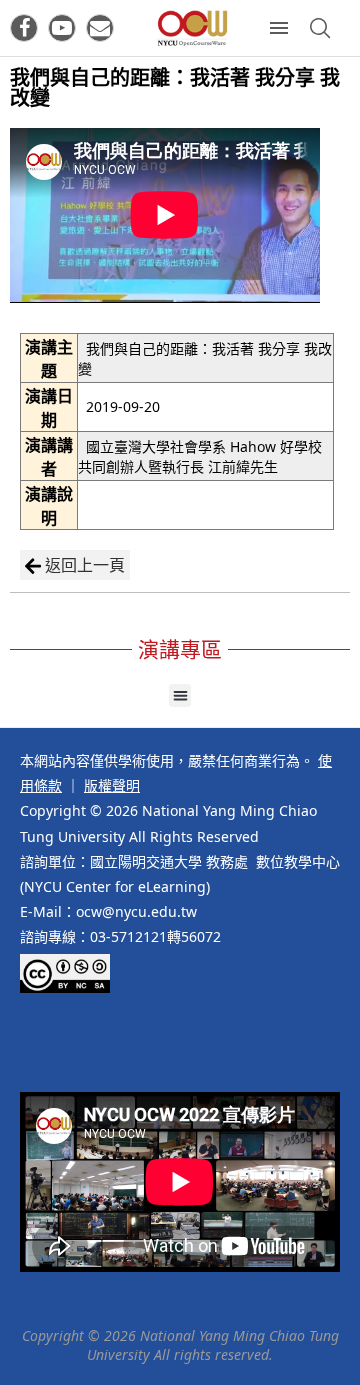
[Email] (100, 28)
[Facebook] (24, 28)
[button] (180, 695)
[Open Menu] (279, 28)
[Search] (320, 28)
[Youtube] (62, 28)
